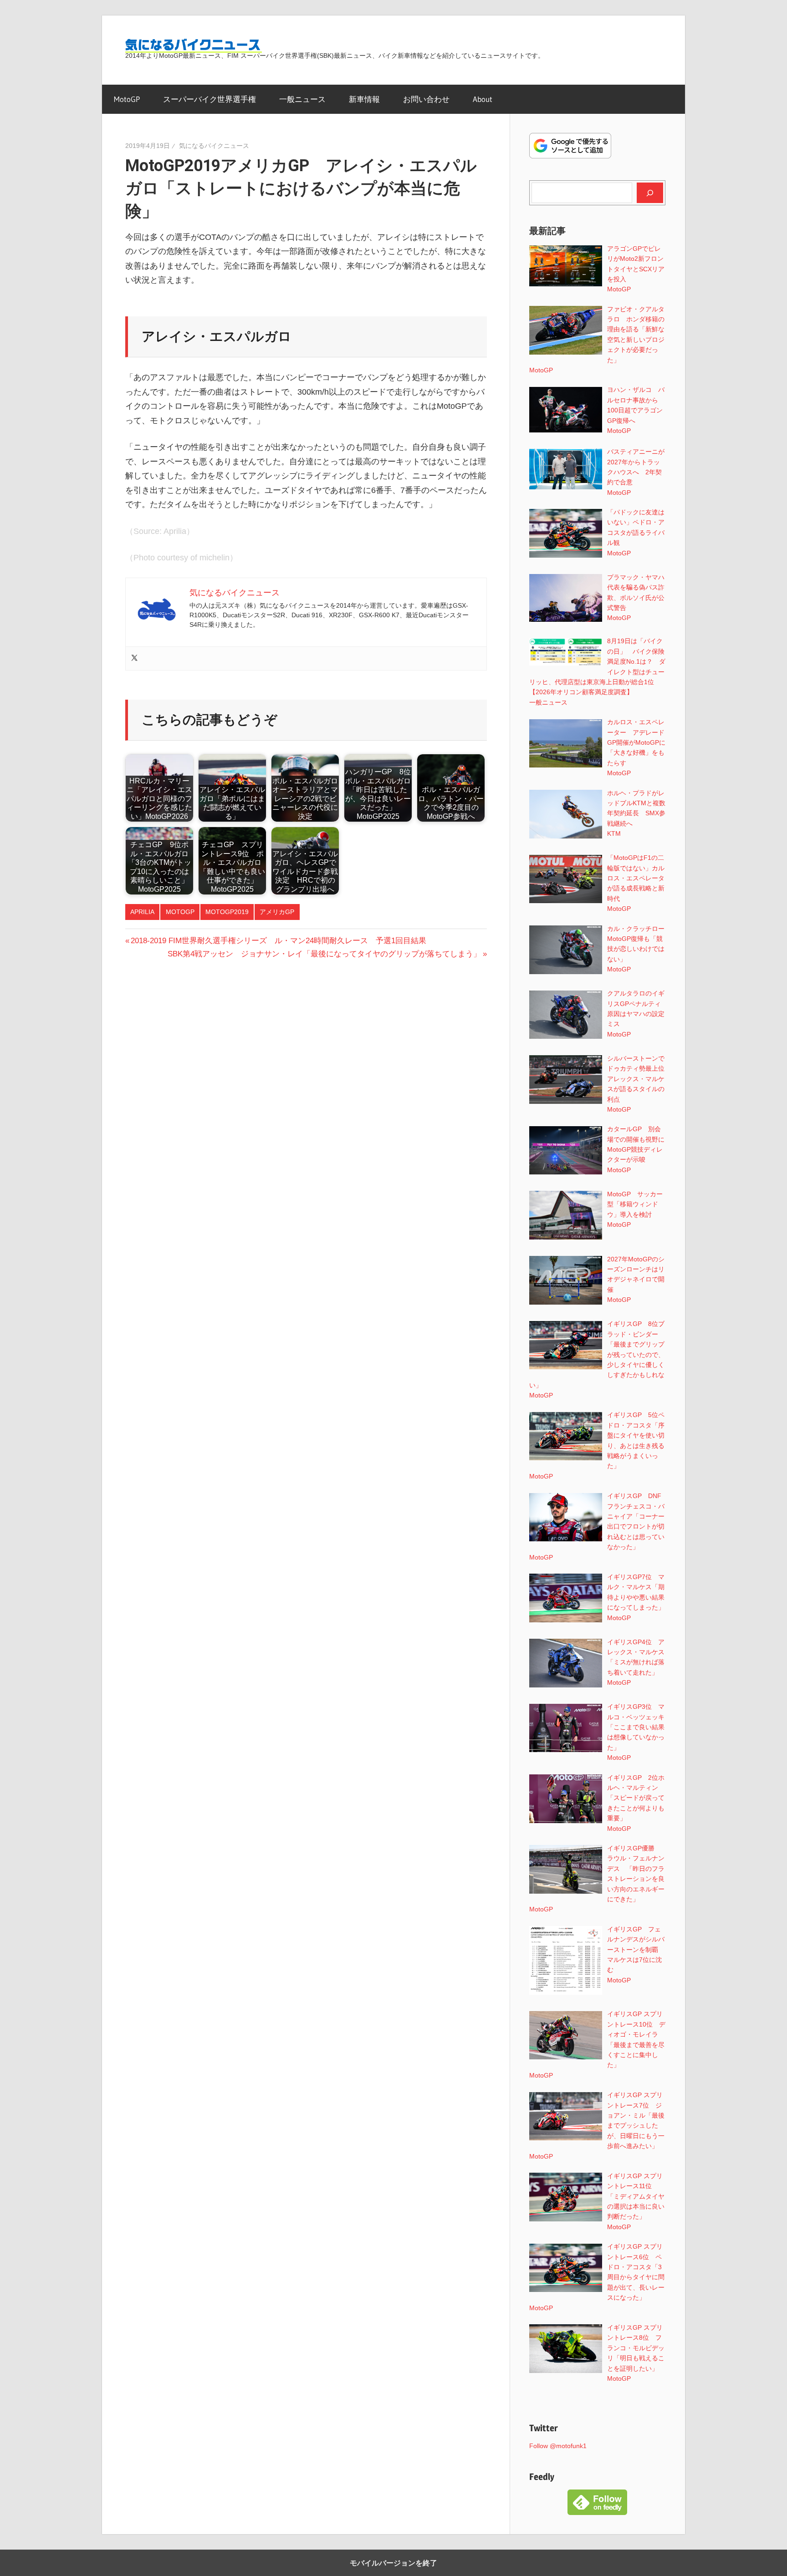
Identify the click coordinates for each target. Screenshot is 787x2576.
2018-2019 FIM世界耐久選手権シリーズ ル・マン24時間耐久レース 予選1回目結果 (278, 941)
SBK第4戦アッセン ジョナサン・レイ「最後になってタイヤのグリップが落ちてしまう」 (324, 954)
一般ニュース (302, 99)
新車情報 (364, 99)
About (483, 99)
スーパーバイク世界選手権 (210, 99)
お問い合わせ (426, 99)
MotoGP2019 (227, 912)
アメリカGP (277, 912)
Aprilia (142, 912)
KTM (614, 833)
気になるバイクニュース (214, 146)
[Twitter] (134, 658)
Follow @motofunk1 (558, 2446)
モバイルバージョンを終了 (393, 2563)
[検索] (650, 193)
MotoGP (127, 99)
